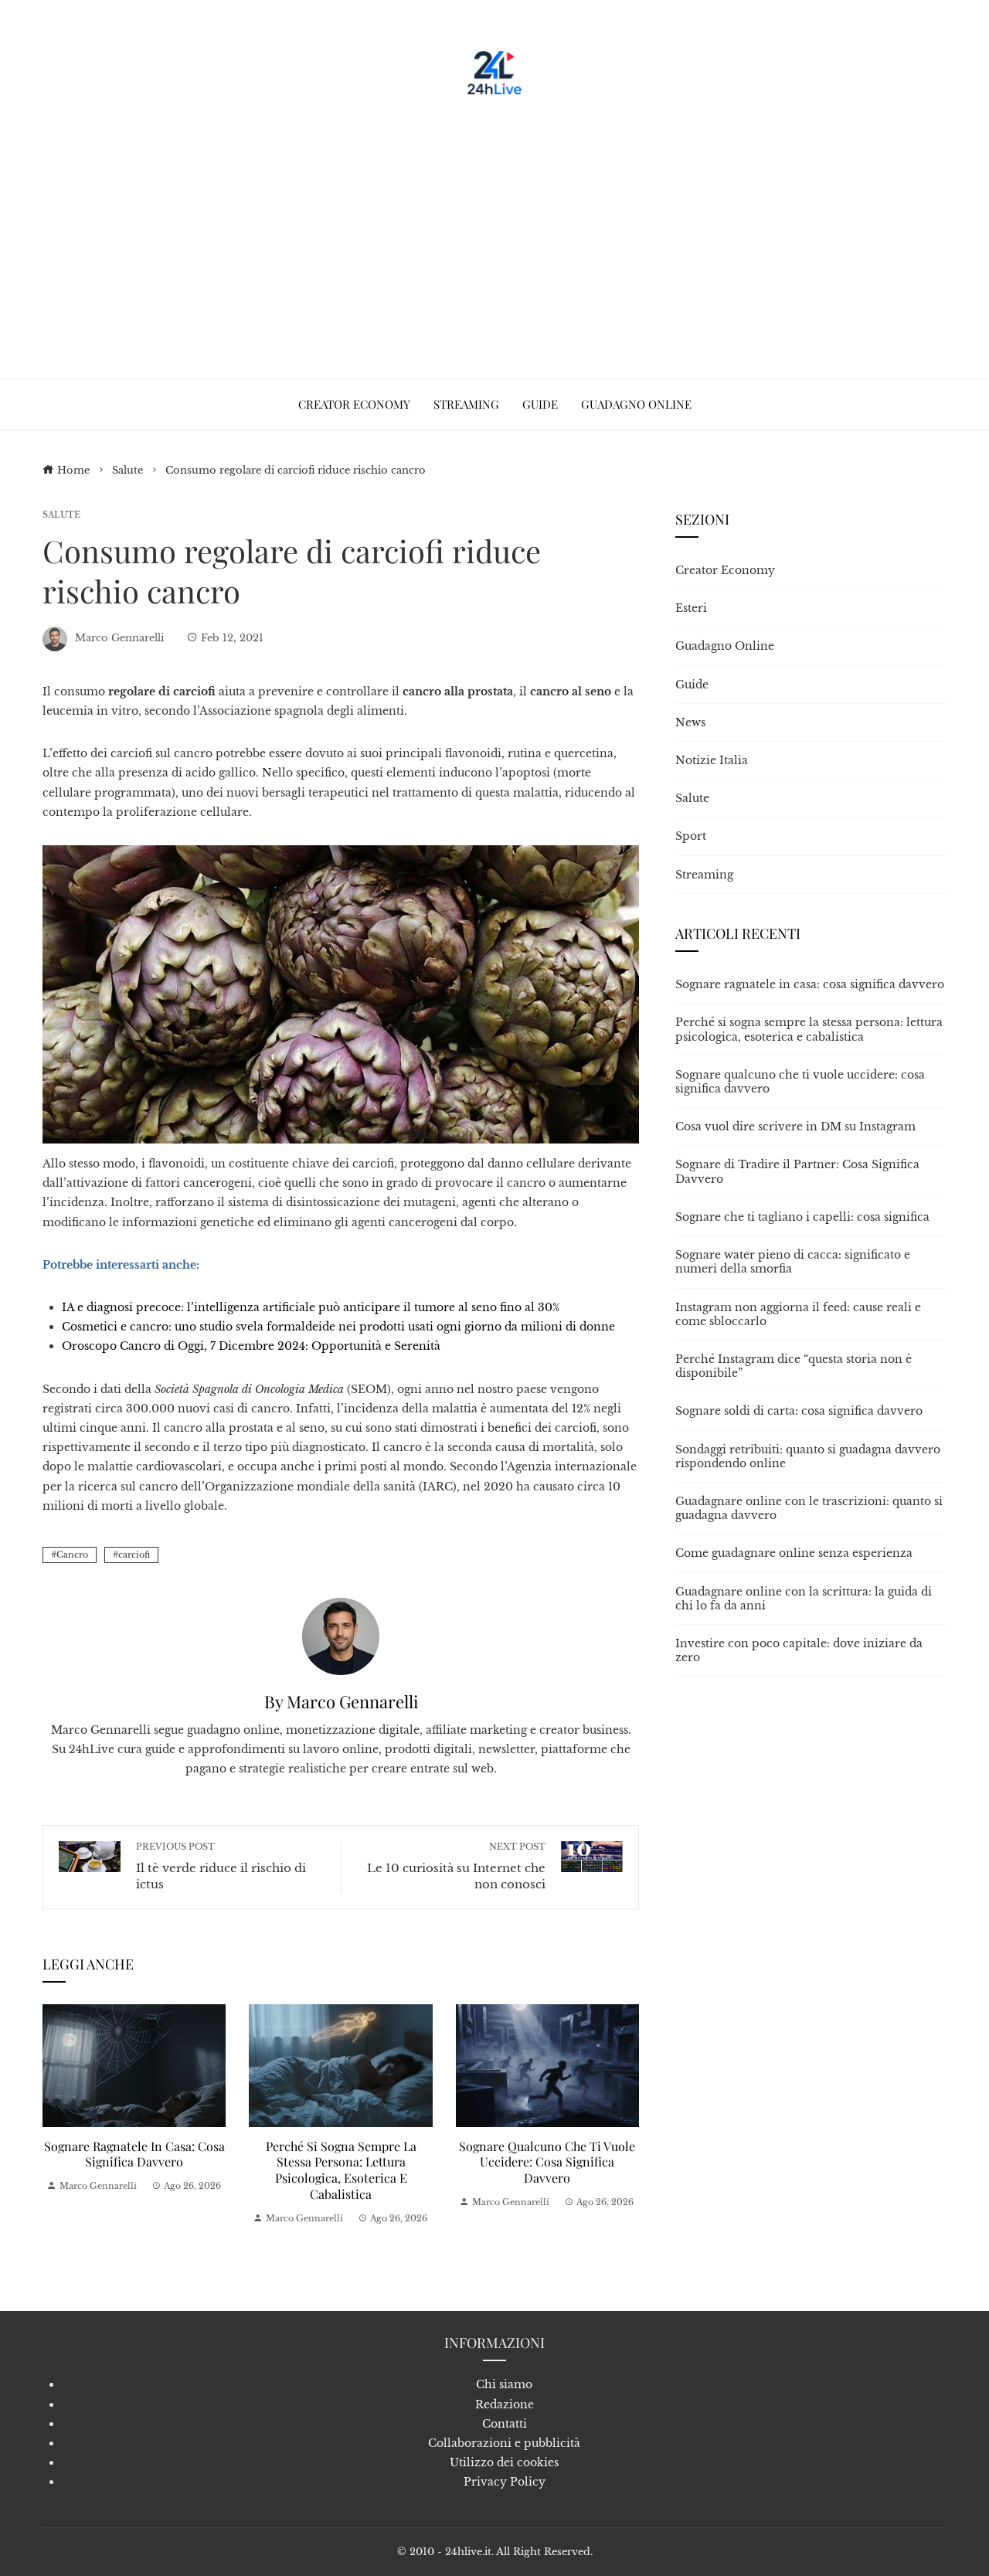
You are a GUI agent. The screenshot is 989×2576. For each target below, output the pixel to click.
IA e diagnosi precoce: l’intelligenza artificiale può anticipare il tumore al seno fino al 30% (311, 1307)
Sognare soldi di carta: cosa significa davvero (799, 1411)
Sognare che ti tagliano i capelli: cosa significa (802, 1217)
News (690, 722)
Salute (61, 515)
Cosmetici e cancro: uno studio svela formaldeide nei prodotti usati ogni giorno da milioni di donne (338, 1327)
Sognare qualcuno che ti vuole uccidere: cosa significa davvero (547, 2162)
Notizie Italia (712, 760)
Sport (691, 836)
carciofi (134, 1555)
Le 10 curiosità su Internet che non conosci (456, 1866)
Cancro (72, 1555)
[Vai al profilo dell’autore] (341, 1636)
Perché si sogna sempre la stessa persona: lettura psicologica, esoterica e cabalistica (341, 2170)
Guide (692, 685)
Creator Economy (725, 570)
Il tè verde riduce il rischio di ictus (221, 1866)
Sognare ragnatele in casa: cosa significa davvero (134, 2154)
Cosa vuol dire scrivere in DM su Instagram (795, 1127)
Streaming (704, 875)
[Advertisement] (494, 232)
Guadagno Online (725, 646)
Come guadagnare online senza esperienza (794, 1553)
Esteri (691, 608)
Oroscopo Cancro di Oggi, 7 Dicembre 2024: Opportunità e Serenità (251, 1346)
